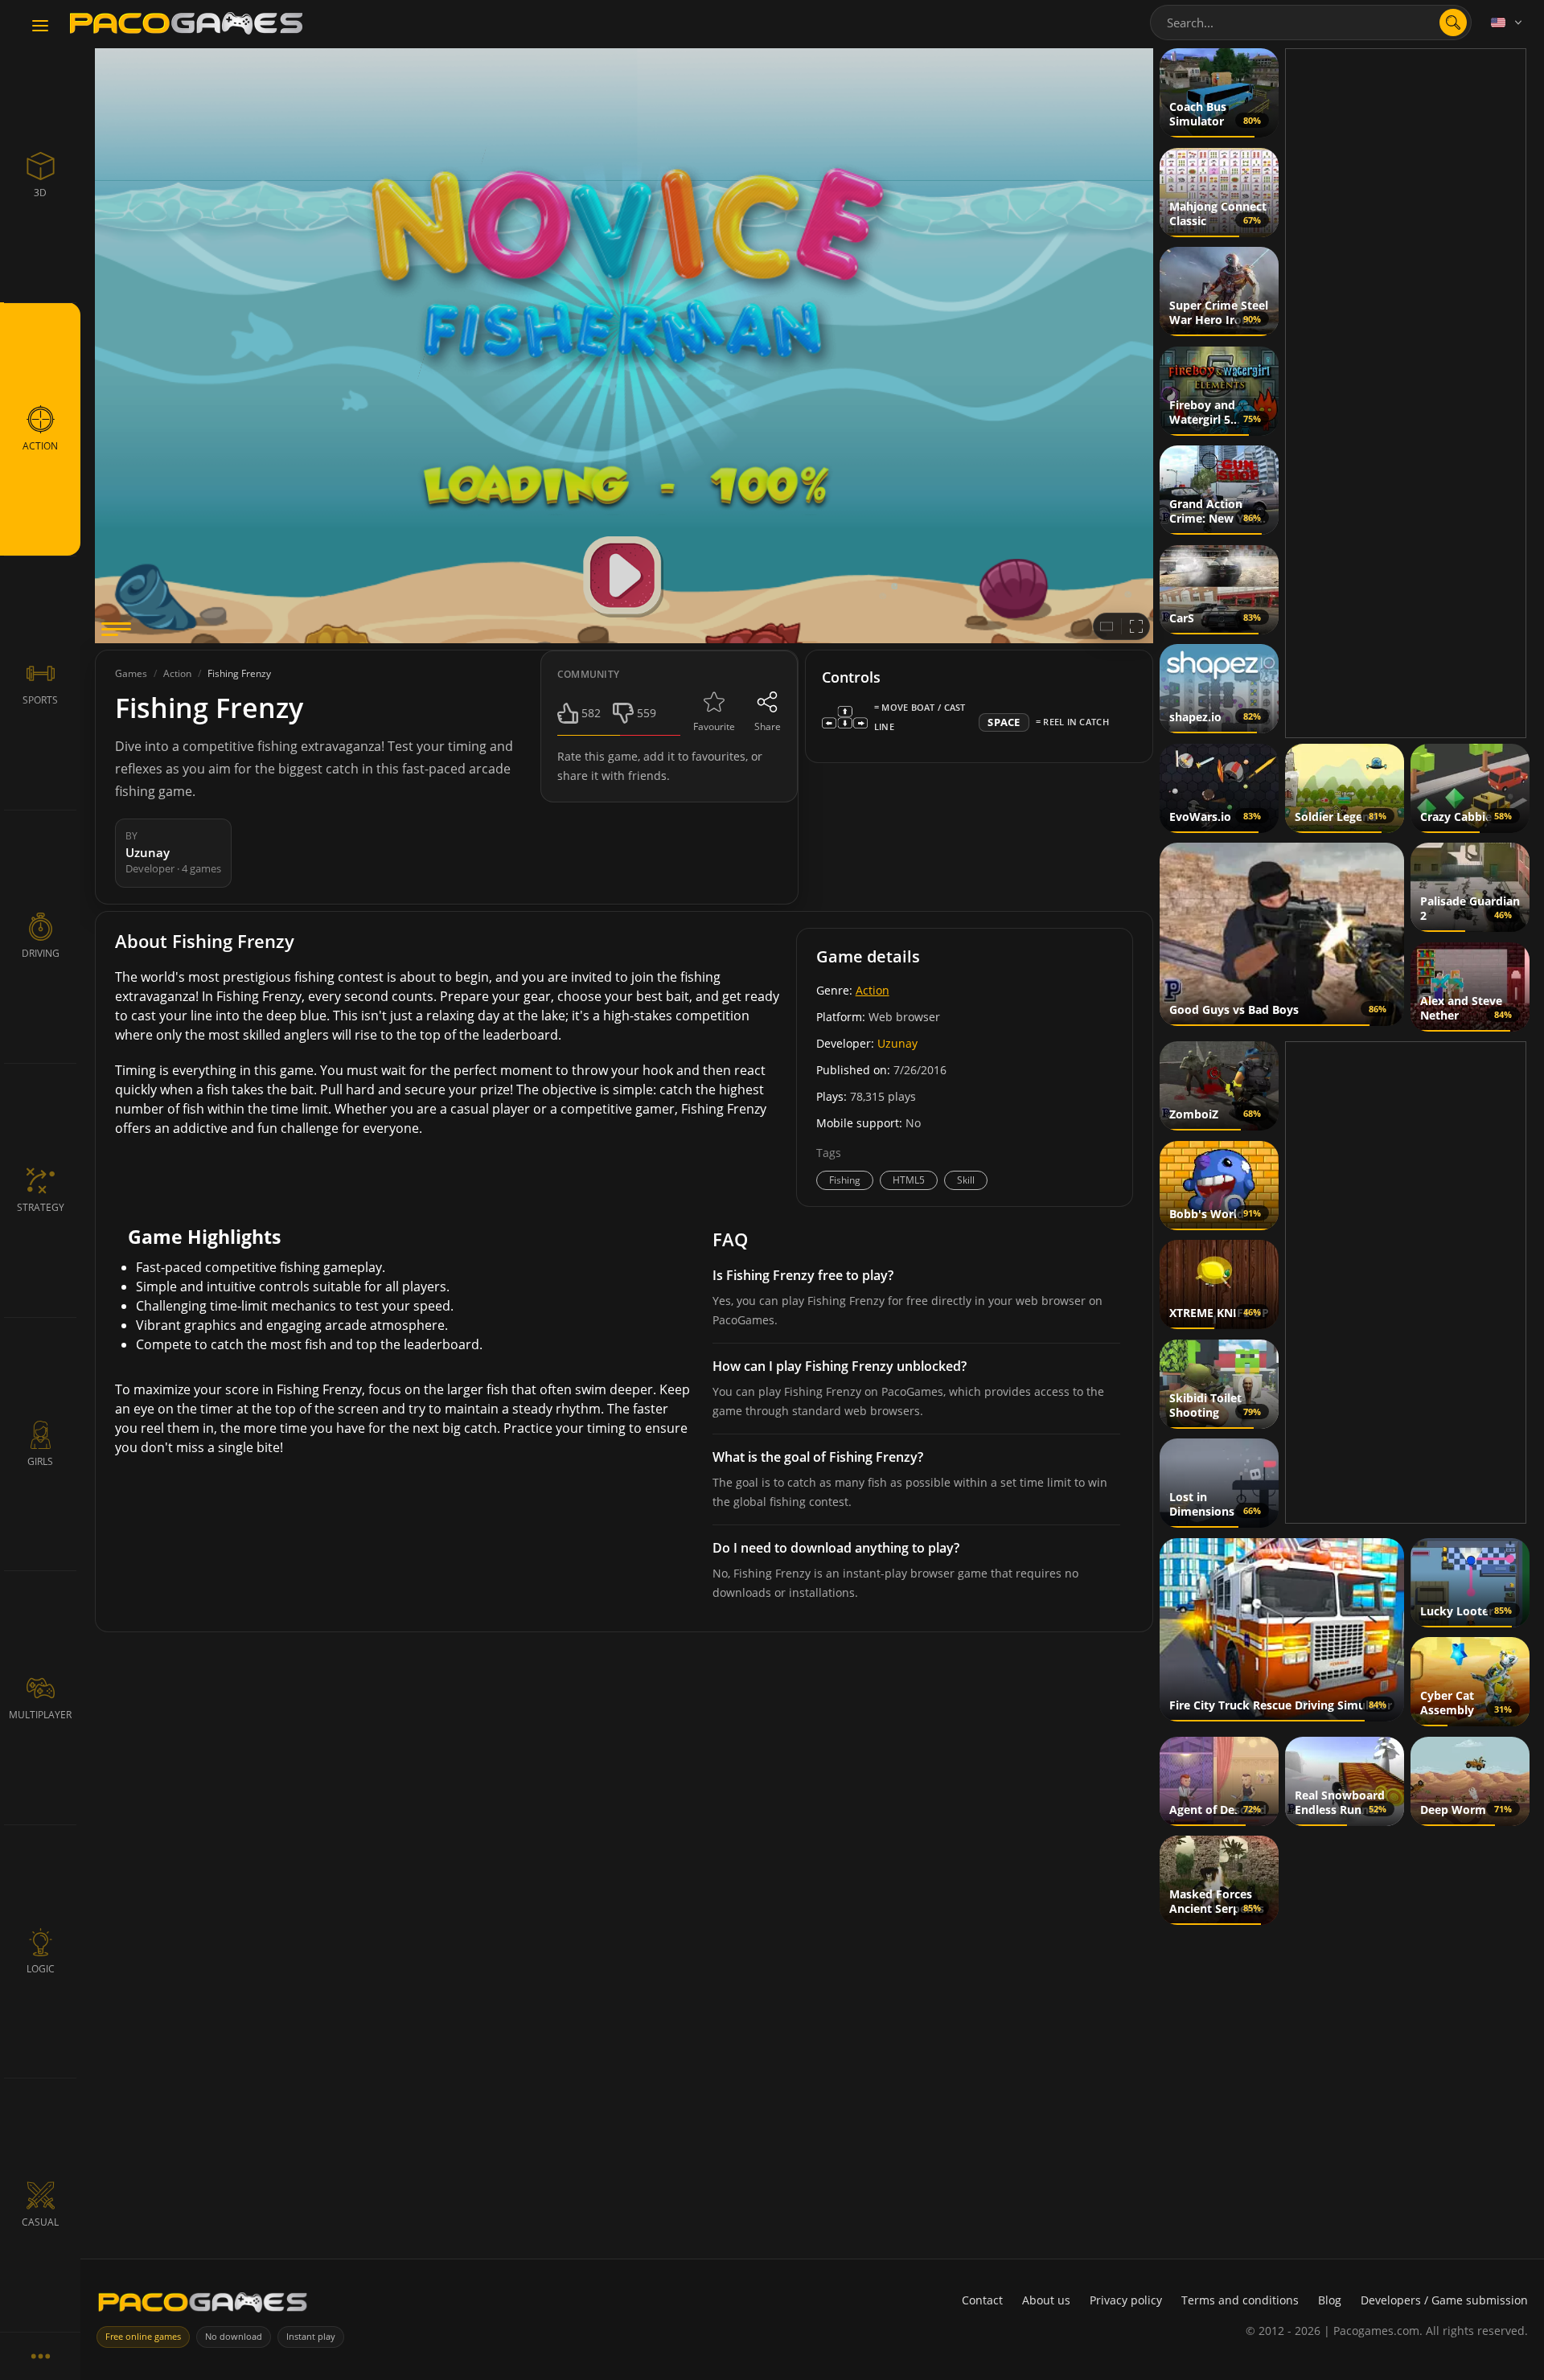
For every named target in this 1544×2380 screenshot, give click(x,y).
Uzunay (897, 1043)
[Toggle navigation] (40, 27)
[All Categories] (40, 2356)
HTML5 (909, 1180)
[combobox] (1311, 23)
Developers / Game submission (1444, 2300)
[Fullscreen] (1136, 626)
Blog (1330, 2300)
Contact (982, 2300)
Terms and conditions (1240, 2300)
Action (873, 990)
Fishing (845, 1180)
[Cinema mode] (1107, 626)
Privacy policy (1126, 2300)
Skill (966, 1180)
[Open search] (1453, 23)
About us (1046, 2300)
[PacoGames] (203, 2306)
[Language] (1508, 23)
